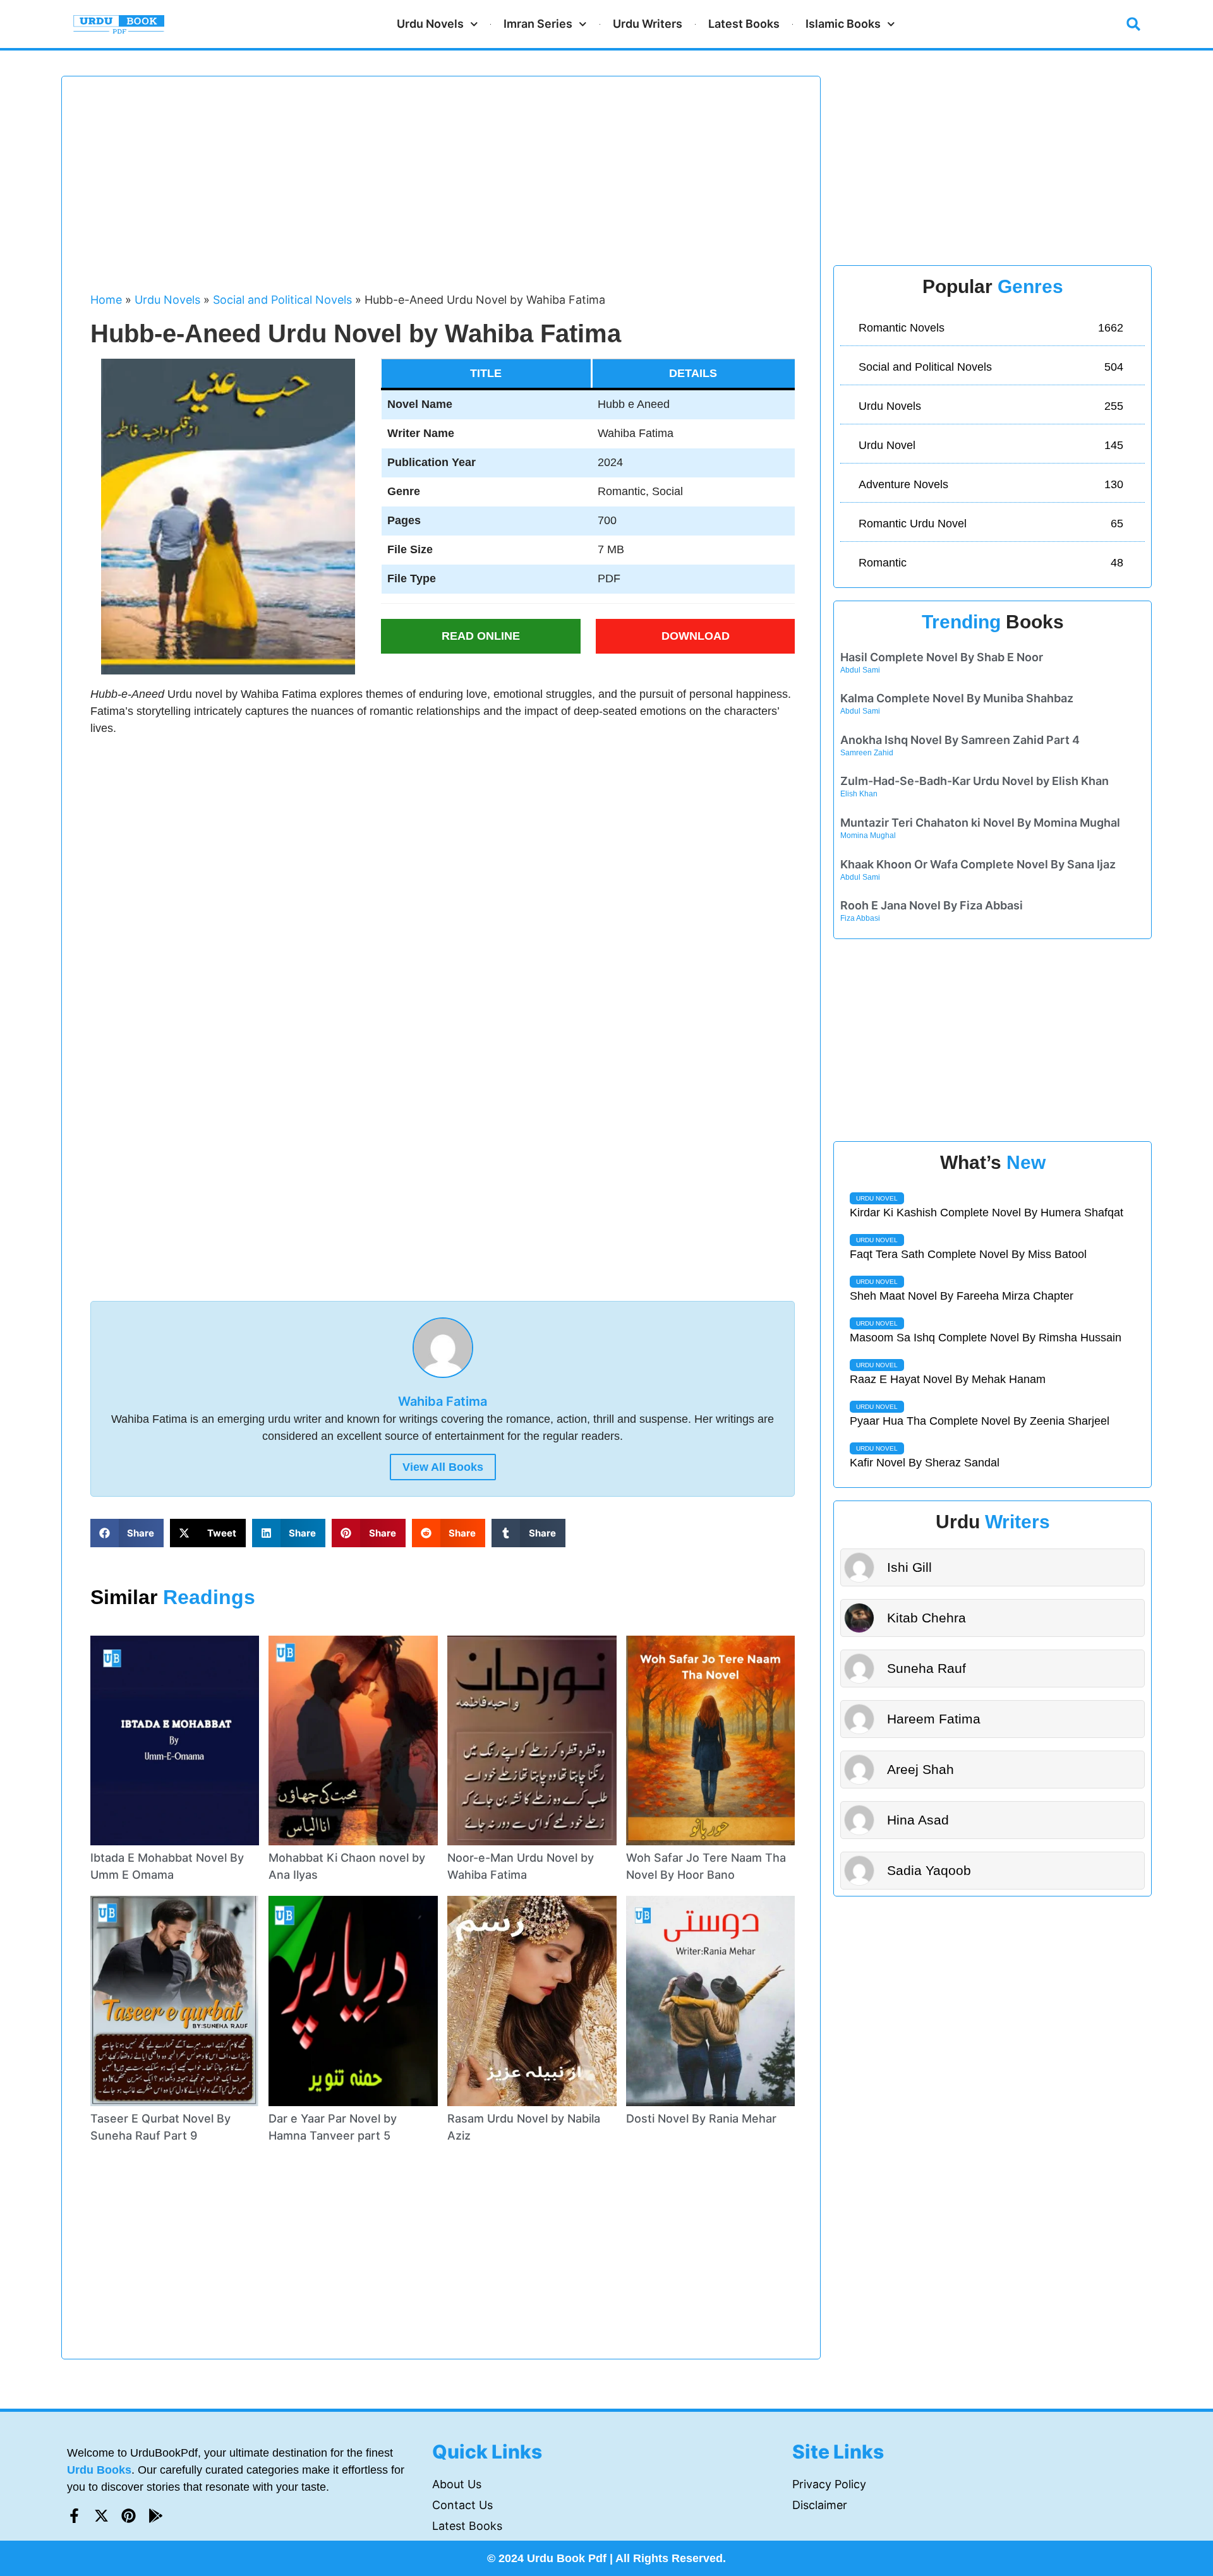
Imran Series (538, 24)
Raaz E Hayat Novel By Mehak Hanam (948, 1379)
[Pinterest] (129, 2516)
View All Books (443, 1467)
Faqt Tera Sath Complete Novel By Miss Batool (968, 1254)
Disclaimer (820, 2505)
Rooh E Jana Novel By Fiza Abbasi (932, 905)
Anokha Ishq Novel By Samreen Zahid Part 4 (960, 740)
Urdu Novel (877, 1198)
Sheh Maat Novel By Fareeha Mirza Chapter (962, 1296)
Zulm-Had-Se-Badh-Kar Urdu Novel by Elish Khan (975, 781)
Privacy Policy (829, 2484)
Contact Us (462, 2505)
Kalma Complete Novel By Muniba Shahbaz (957, 698)
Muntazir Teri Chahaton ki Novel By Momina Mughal (980, 823)
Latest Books (744, 24)
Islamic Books (843, 24)
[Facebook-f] (74, 2516)
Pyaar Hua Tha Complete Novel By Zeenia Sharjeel (980, 1421)
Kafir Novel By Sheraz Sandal (925, 1463)
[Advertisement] (443, 190)
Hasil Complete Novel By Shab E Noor (942, 657)
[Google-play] (156, 2516)
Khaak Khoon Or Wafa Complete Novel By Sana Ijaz (978, 864)
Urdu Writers (648, 24)
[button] (1133, 24)
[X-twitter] (101, 2516)
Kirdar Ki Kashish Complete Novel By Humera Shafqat (987, 1213)
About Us (457, 2484)
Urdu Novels (430, 24)
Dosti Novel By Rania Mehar (701, 2118)
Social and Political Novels (282, 300)
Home (106, 300)
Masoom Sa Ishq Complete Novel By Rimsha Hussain (986, 1338)
